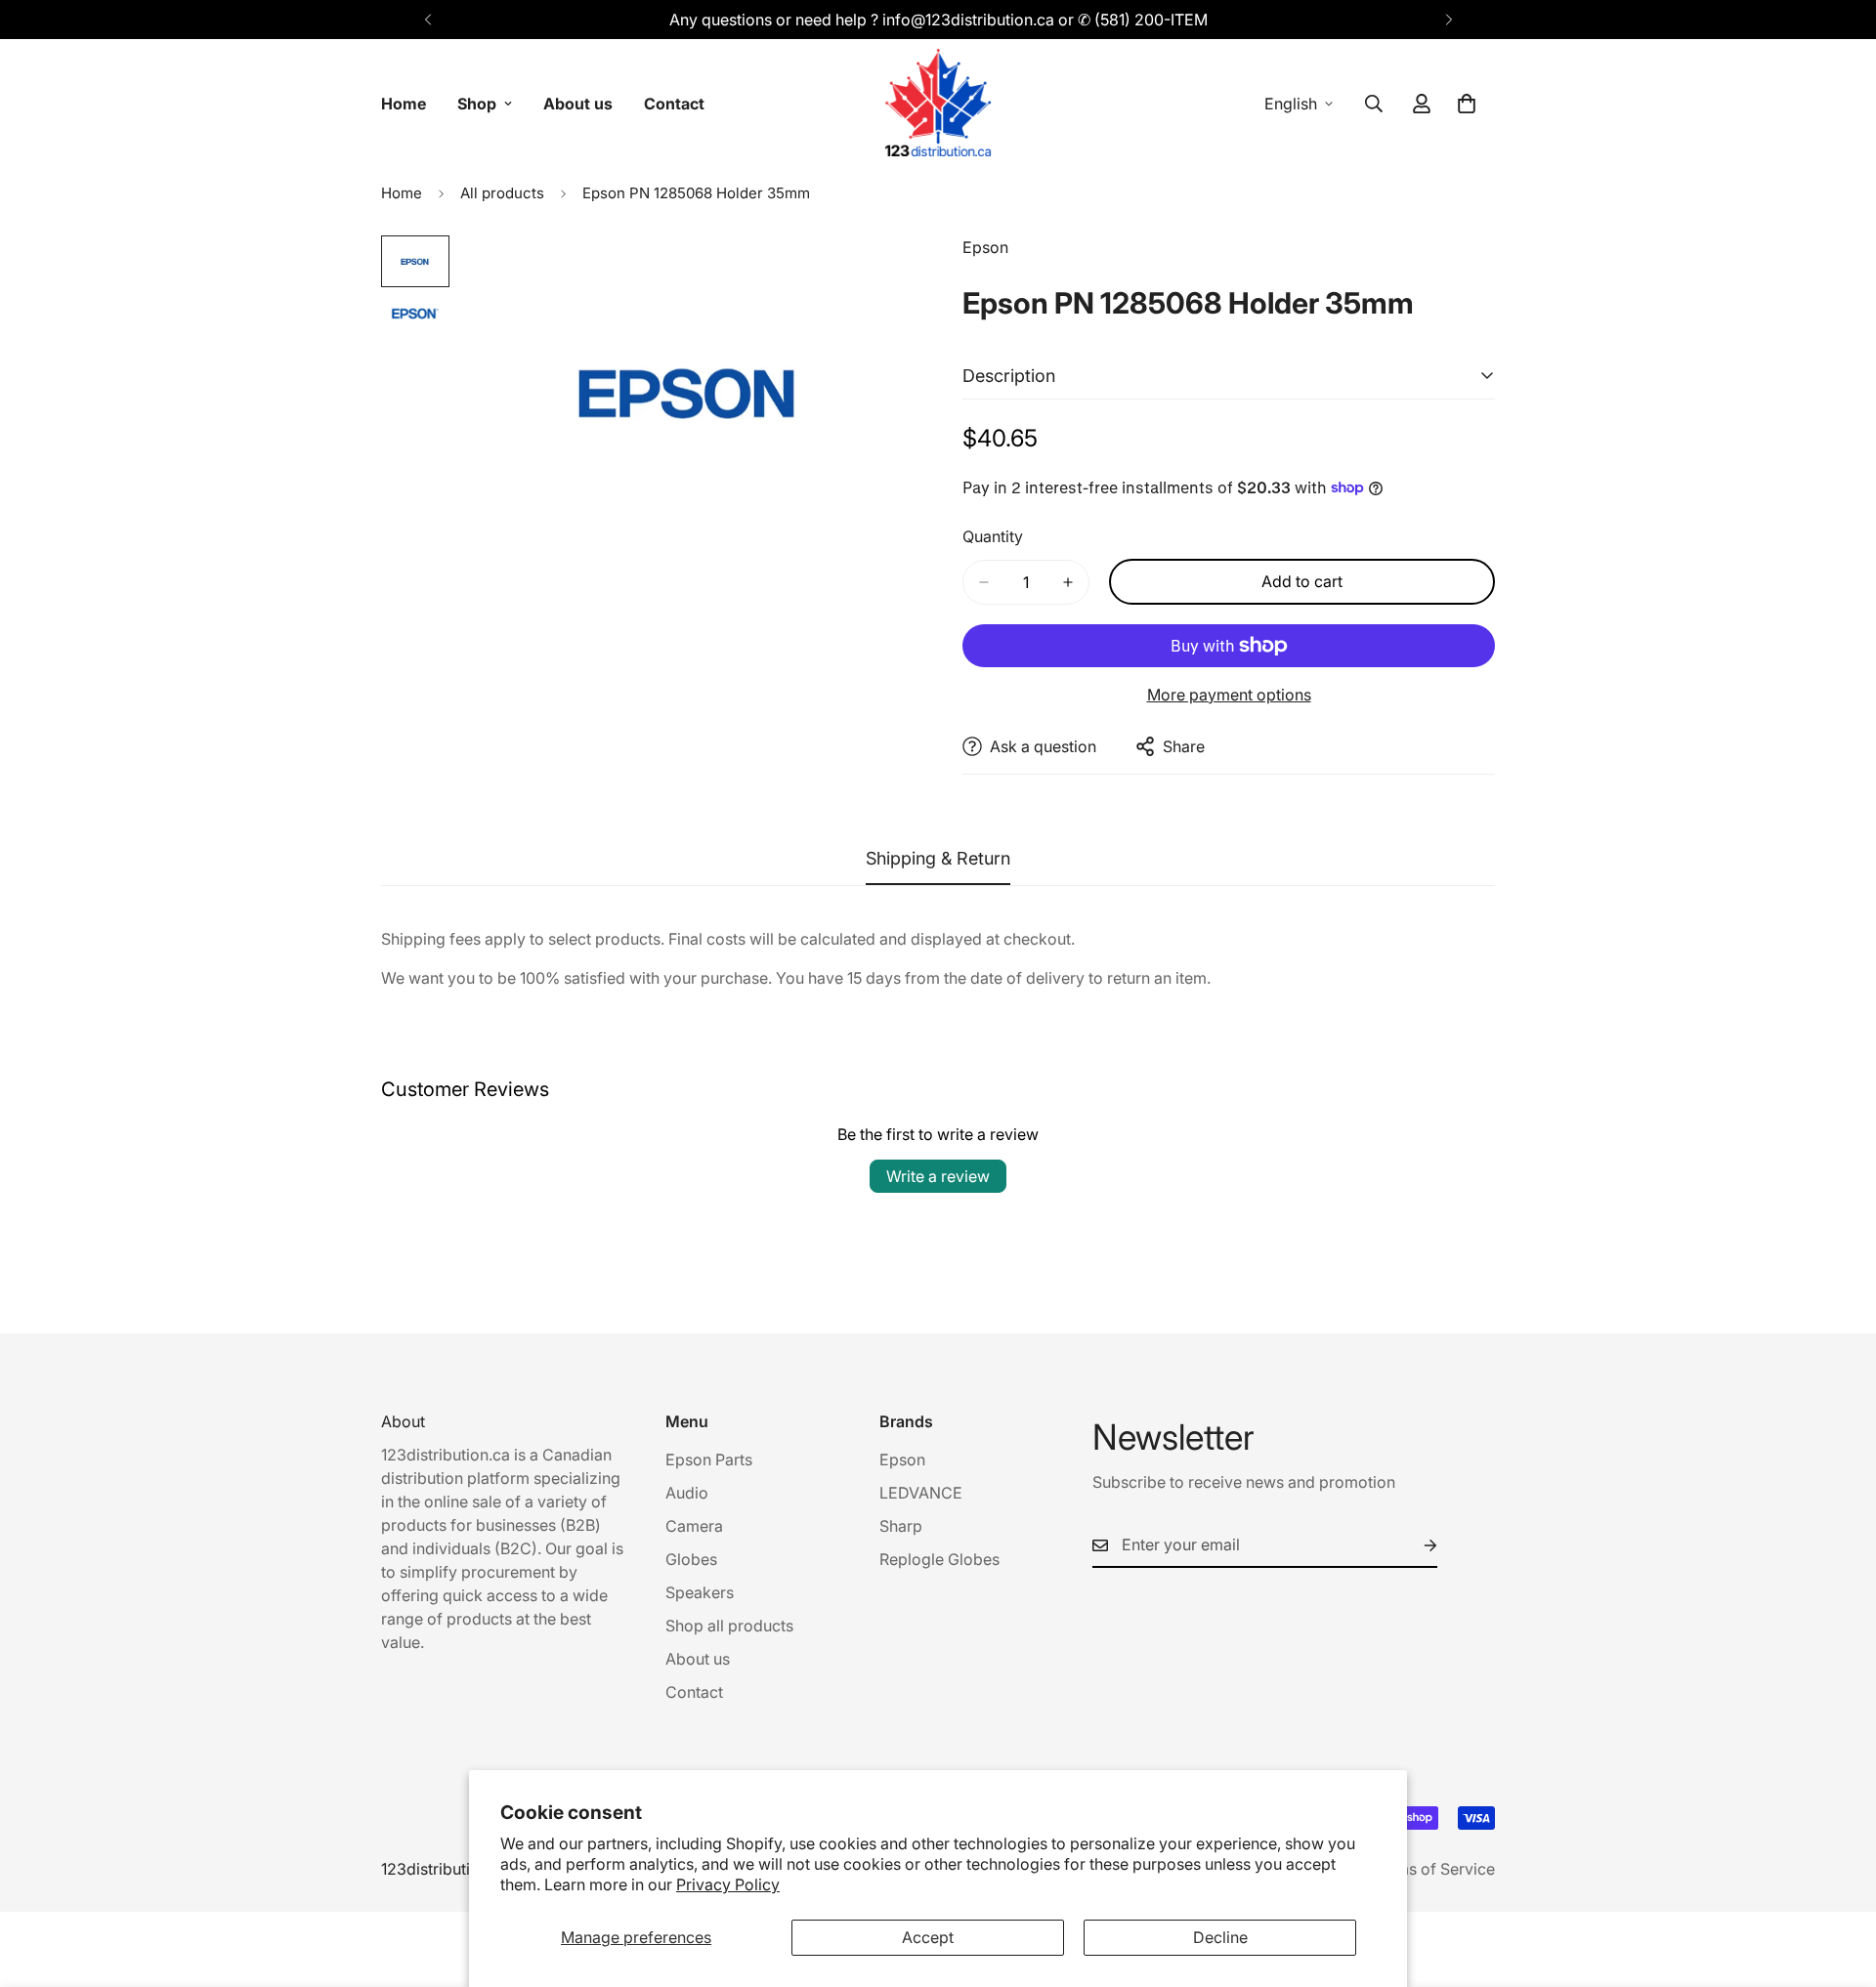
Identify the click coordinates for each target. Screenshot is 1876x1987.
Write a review (938, 1176)
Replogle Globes (939, 1559)
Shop (477, 104)
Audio (687, 1493)
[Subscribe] (1415, 1545)
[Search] (1374, 104)
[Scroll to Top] (1838, 1881)
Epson (902, 1459)
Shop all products (729, 1626)
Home (404, 104)
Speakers (700, 1592)
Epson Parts (709, 1459)
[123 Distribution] (938, 104)
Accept (928, 1937)
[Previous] (427, 20)
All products (502, 193)
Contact (674, 104)
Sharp (901, 1526)
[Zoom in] (872, 277)
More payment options (1229, 695)
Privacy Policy (728, 1884)
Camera (694, 1526)
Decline (1220, 1937)
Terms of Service (1433, 1869)
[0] (1467, 104)
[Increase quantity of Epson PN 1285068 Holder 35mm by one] (1068, 582)
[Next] (1449, 20)
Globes (691, 1559)
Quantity (993, 536)
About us (578, 104)
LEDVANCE (921, 1493)
